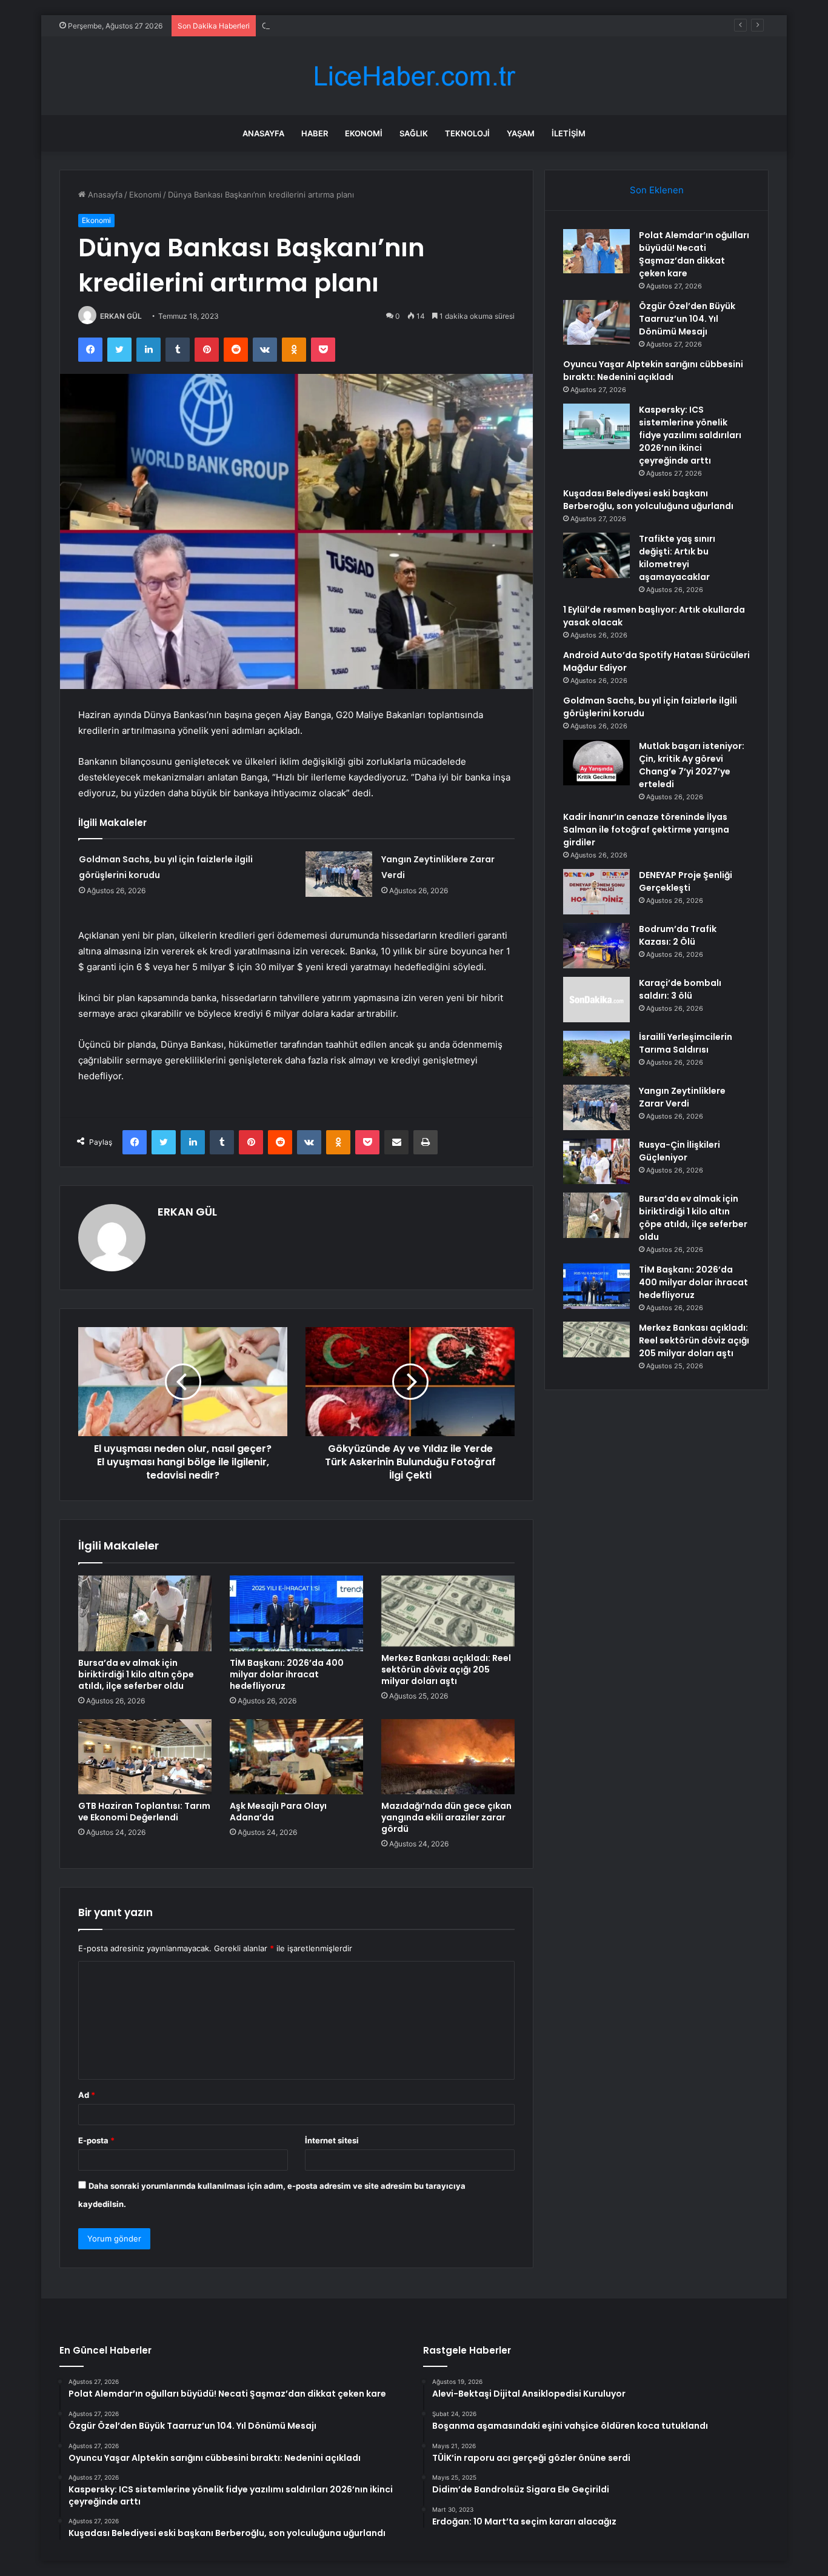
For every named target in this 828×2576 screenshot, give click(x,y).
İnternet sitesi (332, 2140)
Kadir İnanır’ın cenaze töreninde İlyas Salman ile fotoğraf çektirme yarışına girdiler (646, 830)
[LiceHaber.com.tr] (414, 76)
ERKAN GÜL (121, 316)
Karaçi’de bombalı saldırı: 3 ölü (680, 989)
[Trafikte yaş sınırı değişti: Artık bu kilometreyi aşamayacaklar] (596, 555)
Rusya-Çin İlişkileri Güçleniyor (679, 1151)
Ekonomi (364, 133)
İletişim (569, 133)
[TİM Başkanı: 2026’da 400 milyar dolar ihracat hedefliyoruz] (296, 1613)
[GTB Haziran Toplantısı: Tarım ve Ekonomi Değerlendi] (145, 1757)
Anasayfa (263, 133)
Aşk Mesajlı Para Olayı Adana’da (278, 1812)
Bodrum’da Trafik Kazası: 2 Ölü (678, 935)
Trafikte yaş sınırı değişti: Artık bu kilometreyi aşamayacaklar (677, 558)
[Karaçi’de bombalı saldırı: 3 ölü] (596, 1000)
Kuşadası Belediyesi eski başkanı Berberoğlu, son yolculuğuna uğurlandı (648, 500)
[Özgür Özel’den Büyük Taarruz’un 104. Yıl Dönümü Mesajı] (596, 322)
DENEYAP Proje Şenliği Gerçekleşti (686, 881)
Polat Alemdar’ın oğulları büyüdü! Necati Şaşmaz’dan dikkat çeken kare (694, 254)
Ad (87, 2095)
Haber (315, 133)
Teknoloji (467, 133)
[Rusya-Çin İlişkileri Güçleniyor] (596, 1161)
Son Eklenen (657, 190)
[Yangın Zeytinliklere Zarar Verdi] (339, 874)
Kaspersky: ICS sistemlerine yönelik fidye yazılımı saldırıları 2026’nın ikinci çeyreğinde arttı (690, 435)
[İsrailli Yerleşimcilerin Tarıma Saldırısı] (596, 1053)
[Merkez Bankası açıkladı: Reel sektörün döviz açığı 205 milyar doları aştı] (448, 1611)
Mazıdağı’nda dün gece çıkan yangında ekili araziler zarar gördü (446, 1817)
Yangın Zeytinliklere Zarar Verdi (682, 1097)
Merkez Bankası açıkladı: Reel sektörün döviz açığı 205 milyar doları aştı (446, 1669)
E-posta (96, 2140)
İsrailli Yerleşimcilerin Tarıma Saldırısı (686, 1043)
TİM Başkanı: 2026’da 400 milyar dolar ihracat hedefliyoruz (287, 1674)
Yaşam (521, 133)
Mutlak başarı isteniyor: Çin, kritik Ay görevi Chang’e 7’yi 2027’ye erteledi (692, 765)
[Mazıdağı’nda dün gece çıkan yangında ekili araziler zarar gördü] (448, 1757)
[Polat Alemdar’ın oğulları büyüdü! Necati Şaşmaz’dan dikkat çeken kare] (596, 251)
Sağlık (414, 133)
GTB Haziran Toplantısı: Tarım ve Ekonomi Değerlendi (144, 1812)
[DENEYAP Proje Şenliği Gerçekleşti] (596, 892)
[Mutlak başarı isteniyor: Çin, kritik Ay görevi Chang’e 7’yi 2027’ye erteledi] (596, 763)
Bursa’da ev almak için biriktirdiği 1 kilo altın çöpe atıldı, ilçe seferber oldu (136, 1674)
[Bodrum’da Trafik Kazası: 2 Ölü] (596, 946)
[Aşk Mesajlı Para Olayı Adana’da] (296, 1757)
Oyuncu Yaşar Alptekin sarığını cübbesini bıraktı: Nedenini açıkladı (386, 25)
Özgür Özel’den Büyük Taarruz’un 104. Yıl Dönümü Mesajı (687, 319)
